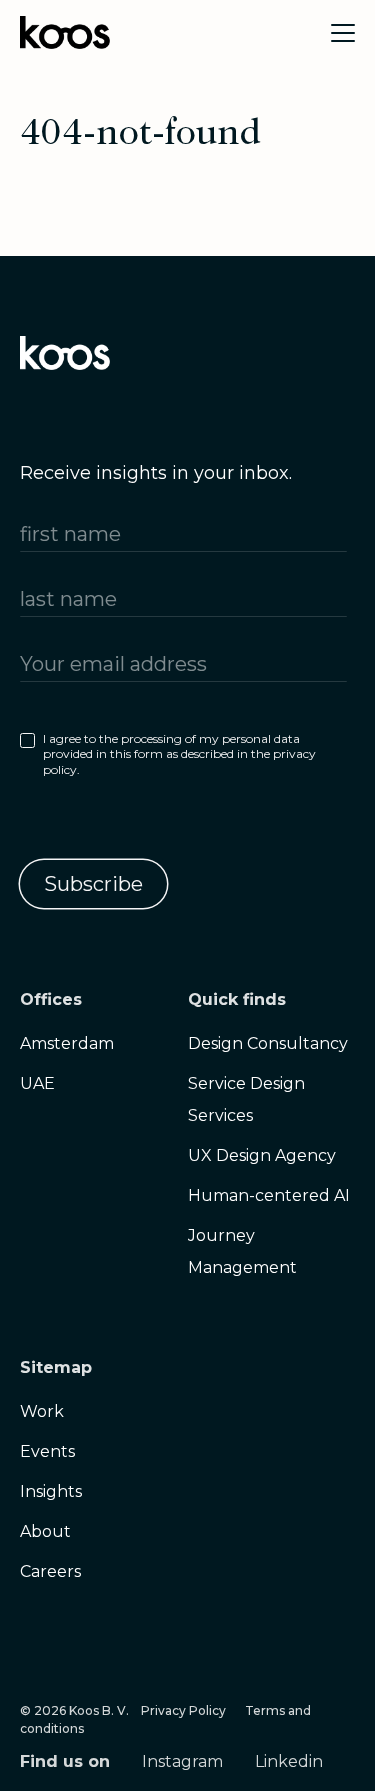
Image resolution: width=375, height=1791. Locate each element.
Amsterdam (67, 1043)
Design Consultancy (268, 1043)
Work (42, 1411)
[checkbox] (183, 759)
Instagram (182, 1761)
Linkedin (289, 1761)
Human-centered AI (269, 1195)
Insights (51, 1491)
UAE (37, 1083)
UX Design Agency (262, 1155)
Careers (50, 1571)
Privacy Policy (183, 1710)
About (45, 1531)
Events (47, 1451)
